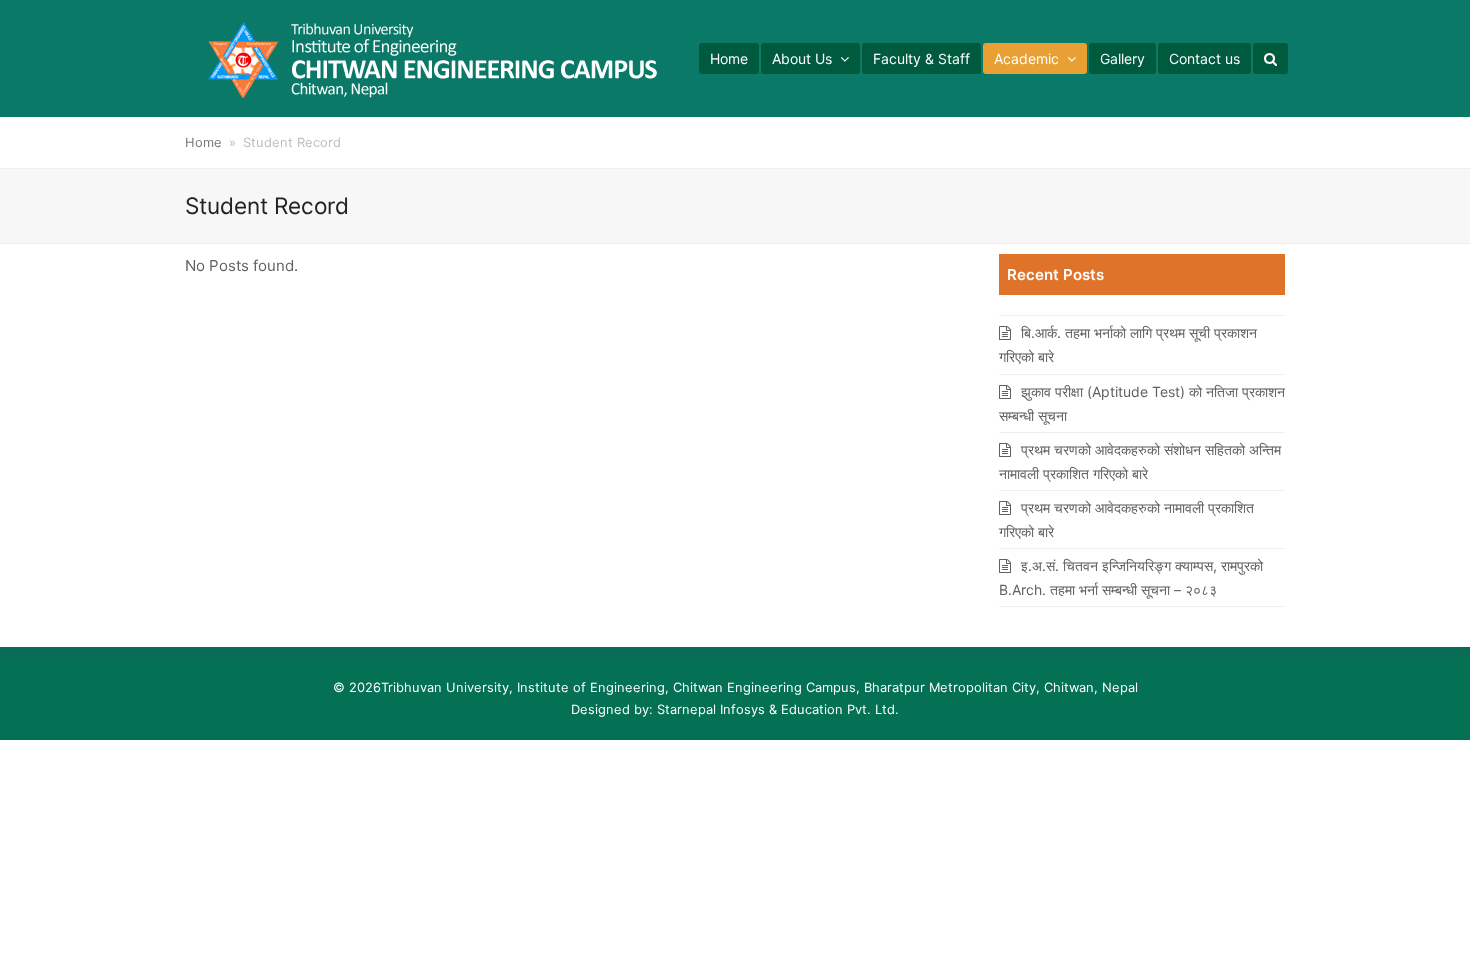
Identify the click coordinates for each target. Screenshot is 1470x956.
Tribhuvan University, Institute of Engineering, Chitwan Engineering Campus (618, 687)
